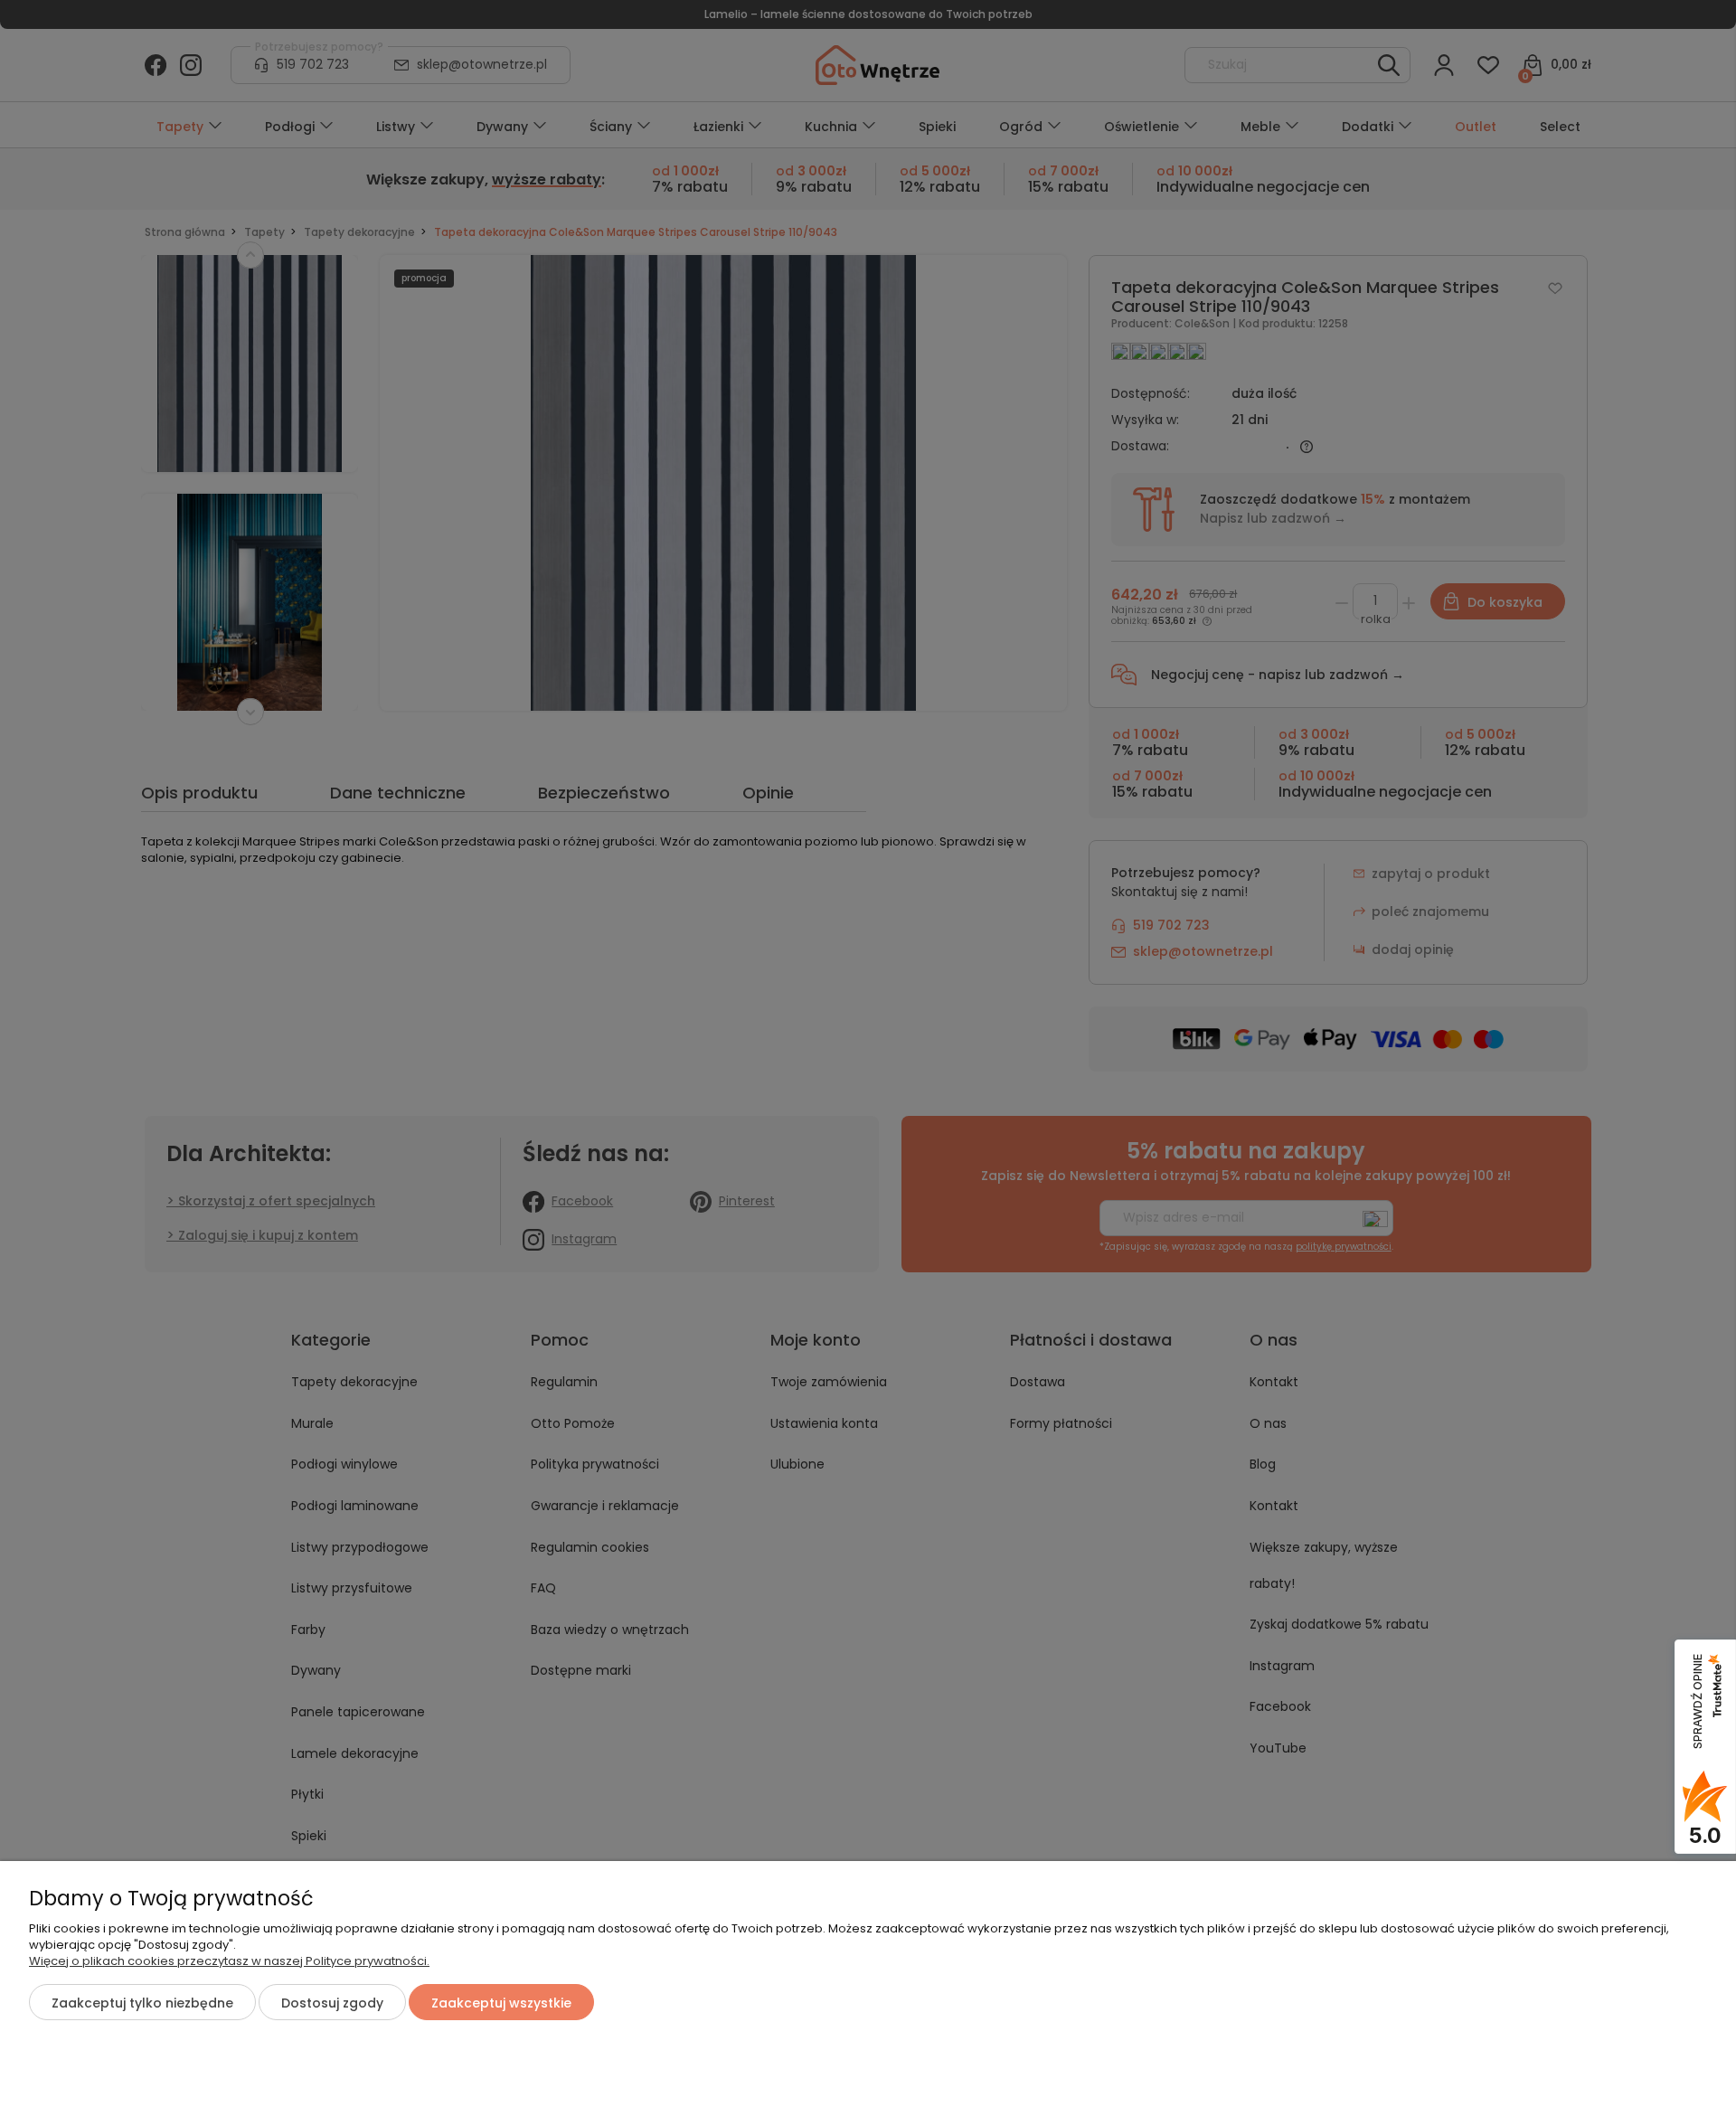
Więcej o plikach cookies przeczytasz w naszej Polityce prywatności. (229, 1961)
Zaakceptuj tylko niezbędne (142, 2003)
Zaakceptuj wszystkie (501, 2003)
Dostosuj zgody (332, 2003)
